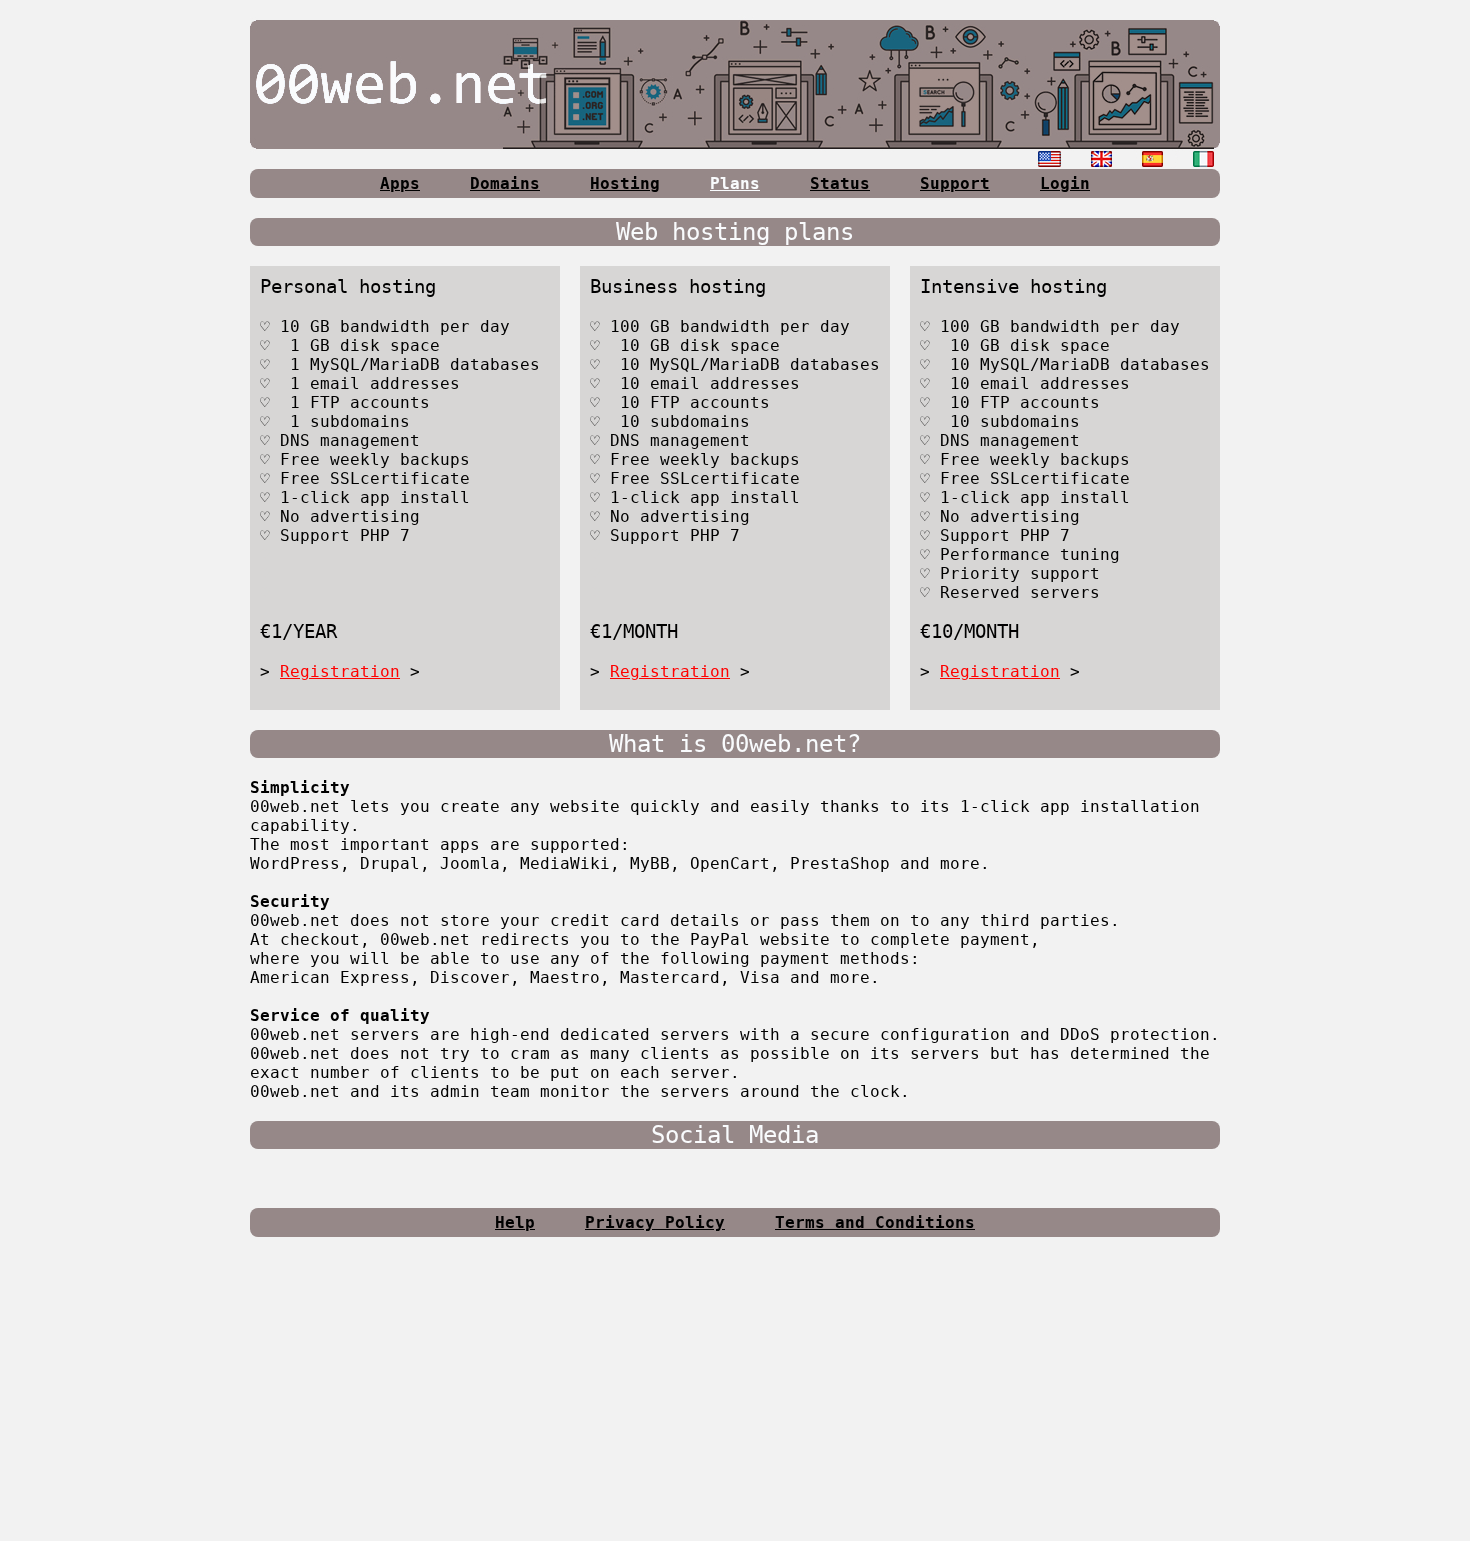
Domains (505, 183)
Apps (400, 183)
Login (1065, 183)
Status (840, 183)
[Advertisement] (735, 1397)
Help (515, 1222)
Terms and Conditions (875, 1222)
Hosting (625, 183)
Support (955, 183)
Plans (735, 183)
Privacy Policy (655, 1222)
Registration (340, 671)
